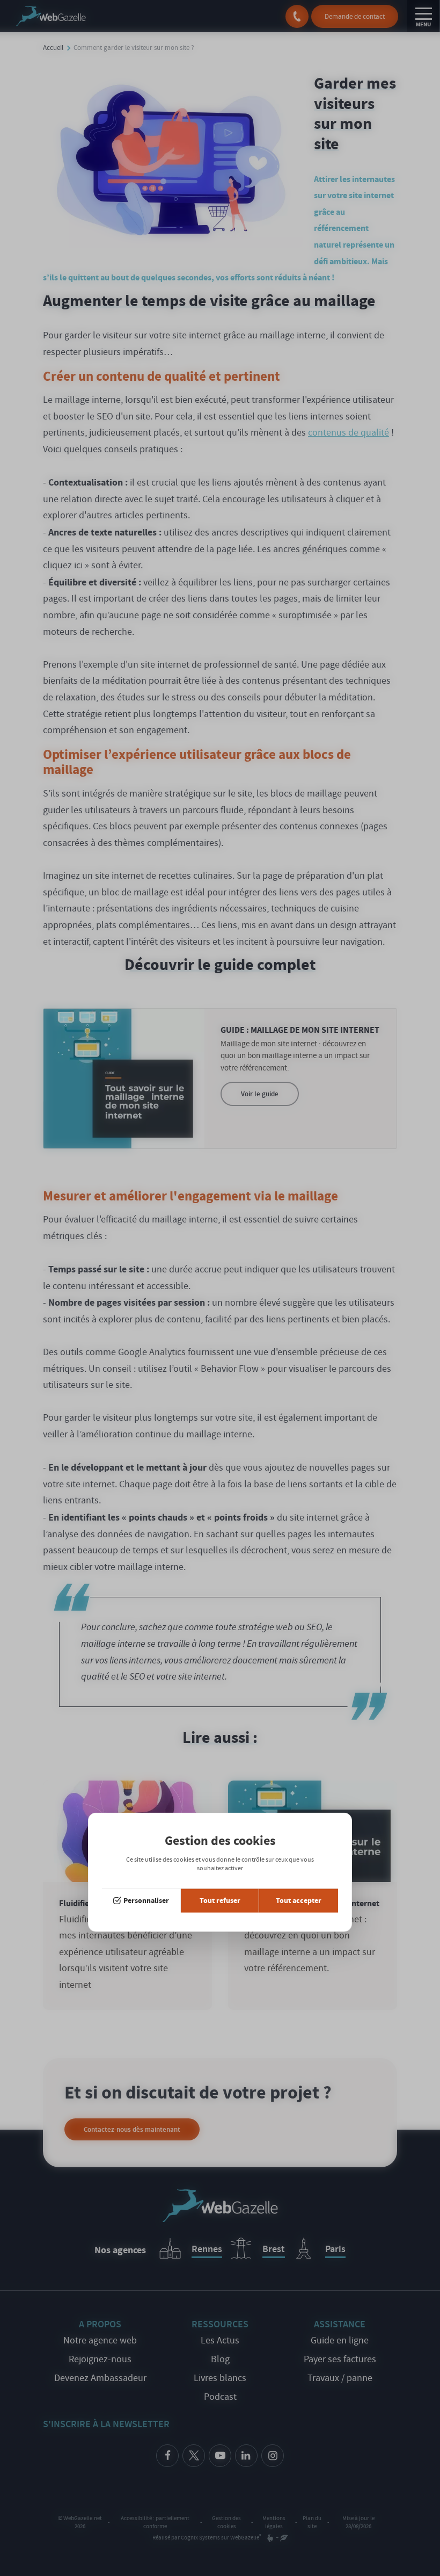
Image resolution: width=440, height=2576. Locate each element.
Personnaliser (146, 1901)
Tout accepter (299, 1901)
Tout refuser (220, 1901)
